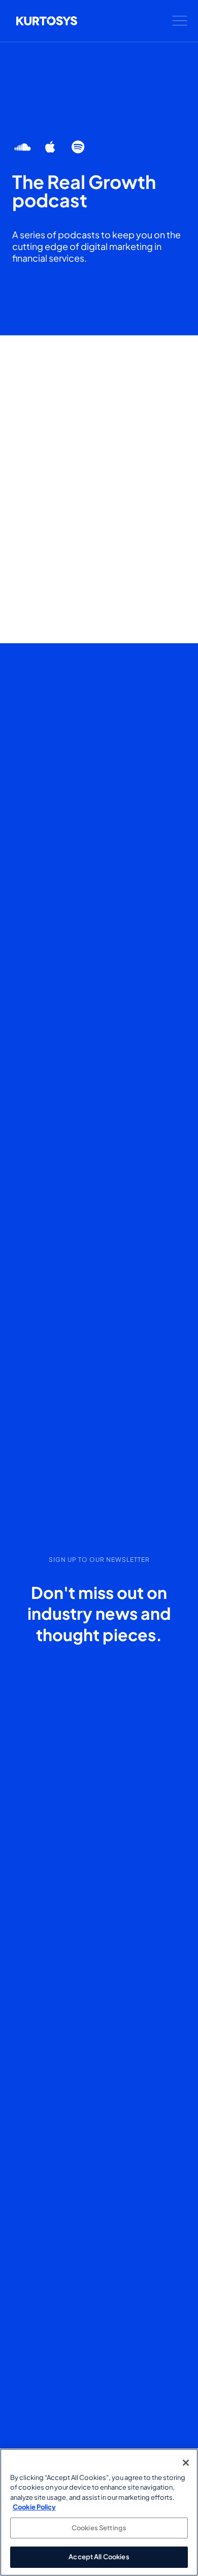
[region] (99, 2512)
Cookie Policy (34, 2507)
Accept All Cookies (99, 2557)
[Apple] (51, 147)
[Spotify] (78, 147)
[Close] (186, 2463)
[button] (180, 21)
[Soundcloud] (23, 147)
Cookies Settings (99, 2528)
